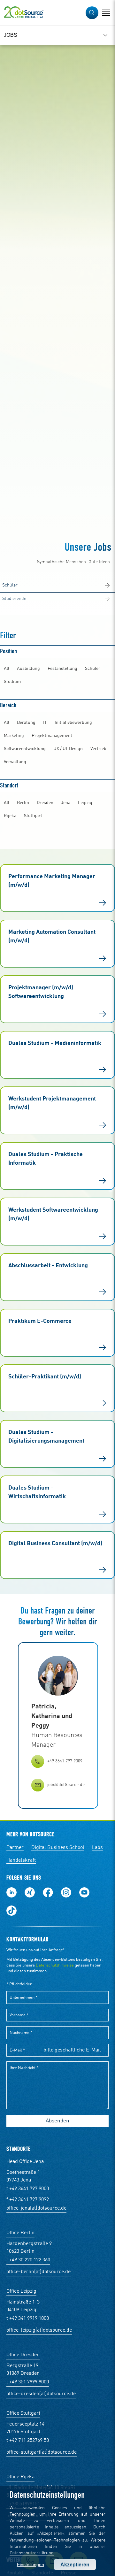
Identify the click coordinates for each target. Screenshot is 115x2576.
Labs (97, 1848)
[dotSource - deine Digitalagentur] (24, 13)
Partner (15, 1848)
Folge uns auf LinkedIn (11, 1892)
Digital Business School (58, 1848)
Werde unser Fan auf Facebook (48, 1892)
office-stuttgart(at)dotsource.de (42, 2452)
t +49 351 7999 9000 (28, 2382)
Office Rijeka (20, 2477)
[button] (92, 13)
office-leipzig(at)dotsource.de (39, 2330)
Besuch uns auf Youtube (84, 1892)
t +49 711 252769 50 (28, 2441)
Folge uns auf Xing (30, 1892)
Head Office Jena (25, 2162)
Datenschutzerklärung (32, 2553)
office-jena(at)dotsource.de (36, 2208)
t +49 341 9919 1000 (28, 2319)
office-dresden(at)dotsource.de (41, 2394)
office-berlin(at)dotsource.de (38, 2272)
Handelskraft (21, 1860)
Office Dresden (23, 2355)
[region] (57, 35)
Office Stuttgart (23, 2413)
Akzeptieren (75, 2565)
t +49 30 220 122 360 (28, 2260)
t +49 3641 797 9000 (28, 2189)
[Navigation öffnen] (106, 13)
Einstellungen (31, 2564)
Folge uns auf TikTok (11, 1911)
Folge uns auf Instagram (66, 1892)
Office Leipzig (21, 2291)
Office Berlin (20, 2233)
